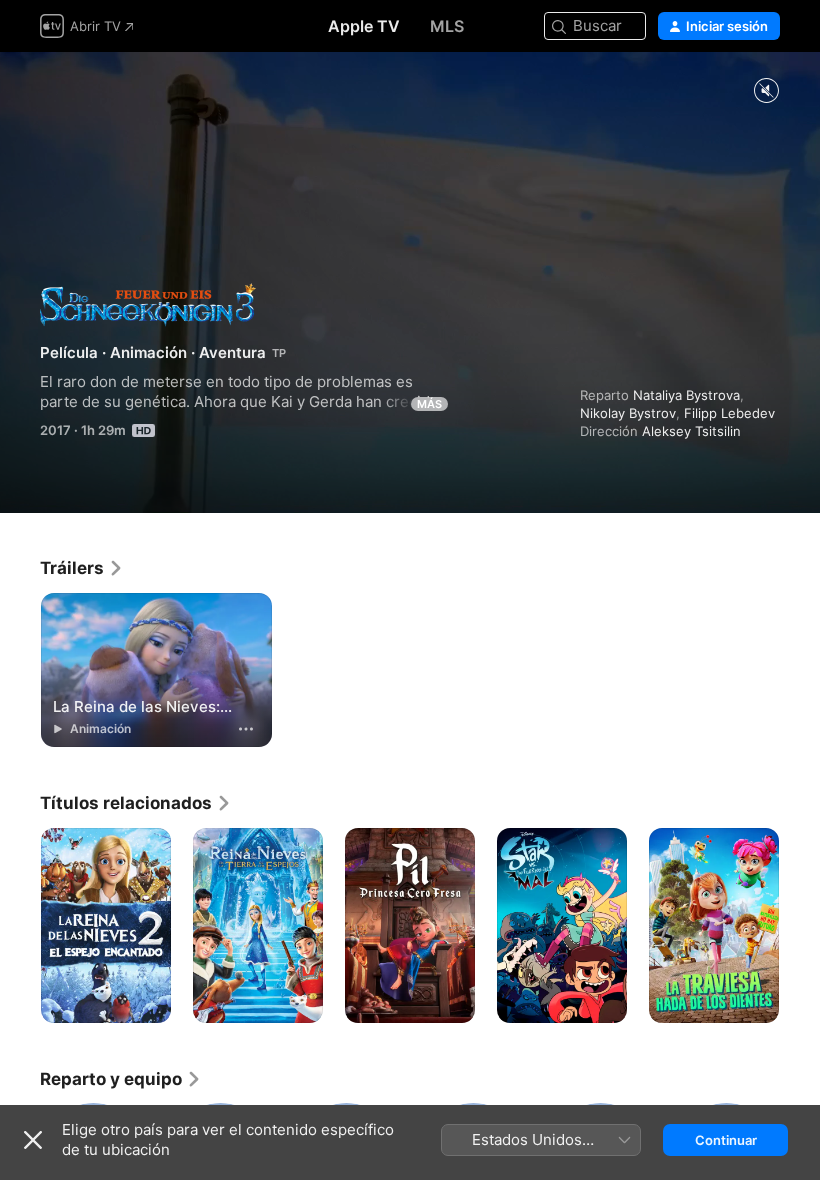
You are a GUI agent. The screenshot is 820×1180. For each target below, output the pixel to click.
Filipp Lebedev (729, 413)
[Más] (246, 729)
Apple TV (364, 26)
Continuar (726, 1140)
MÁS (429, 404)
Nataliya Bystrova (686, 395)
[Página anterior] (20, 926)
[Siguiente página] (800, 926)
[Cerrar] (33, 1140)
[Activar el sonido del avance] (766, 91)
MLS (447, 26)
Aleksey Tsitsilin (691, 431)
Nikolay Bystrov (628, 413)
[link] (82, 568)
